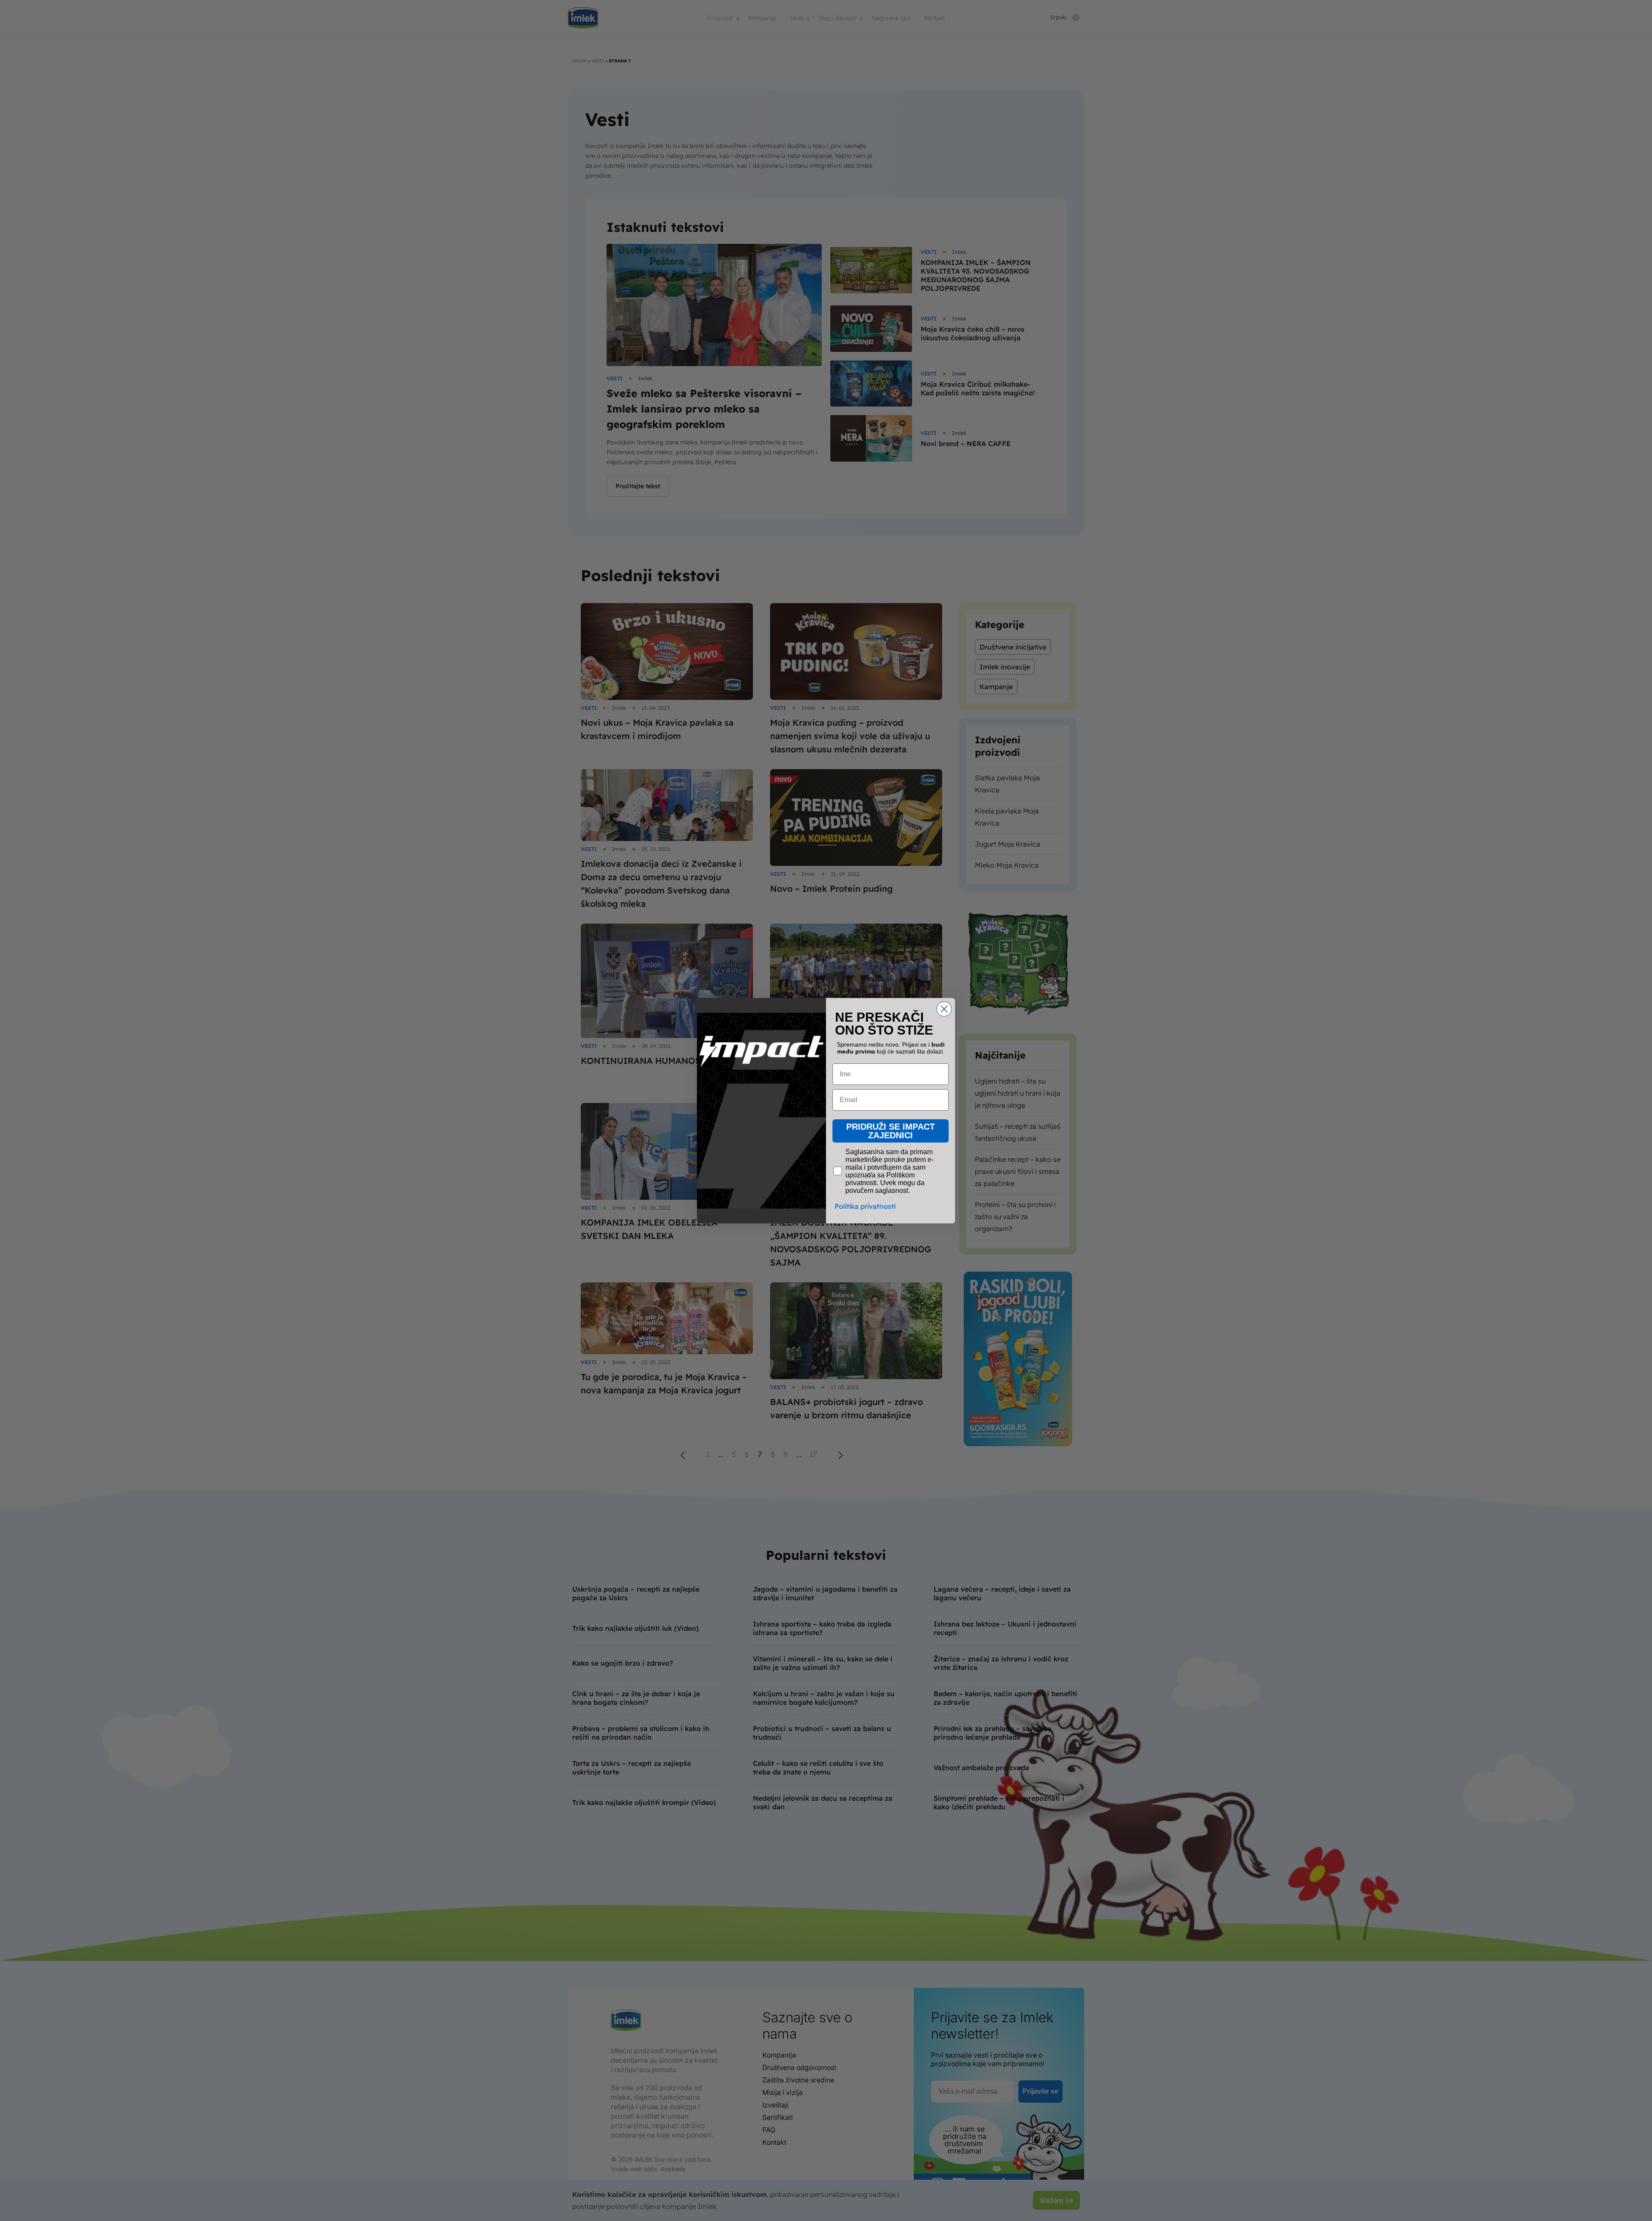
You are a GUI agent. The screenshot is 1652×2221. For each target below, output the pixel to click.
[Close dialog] (944, 1009)
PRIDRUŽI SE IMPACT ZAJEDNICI (891, 1131)
